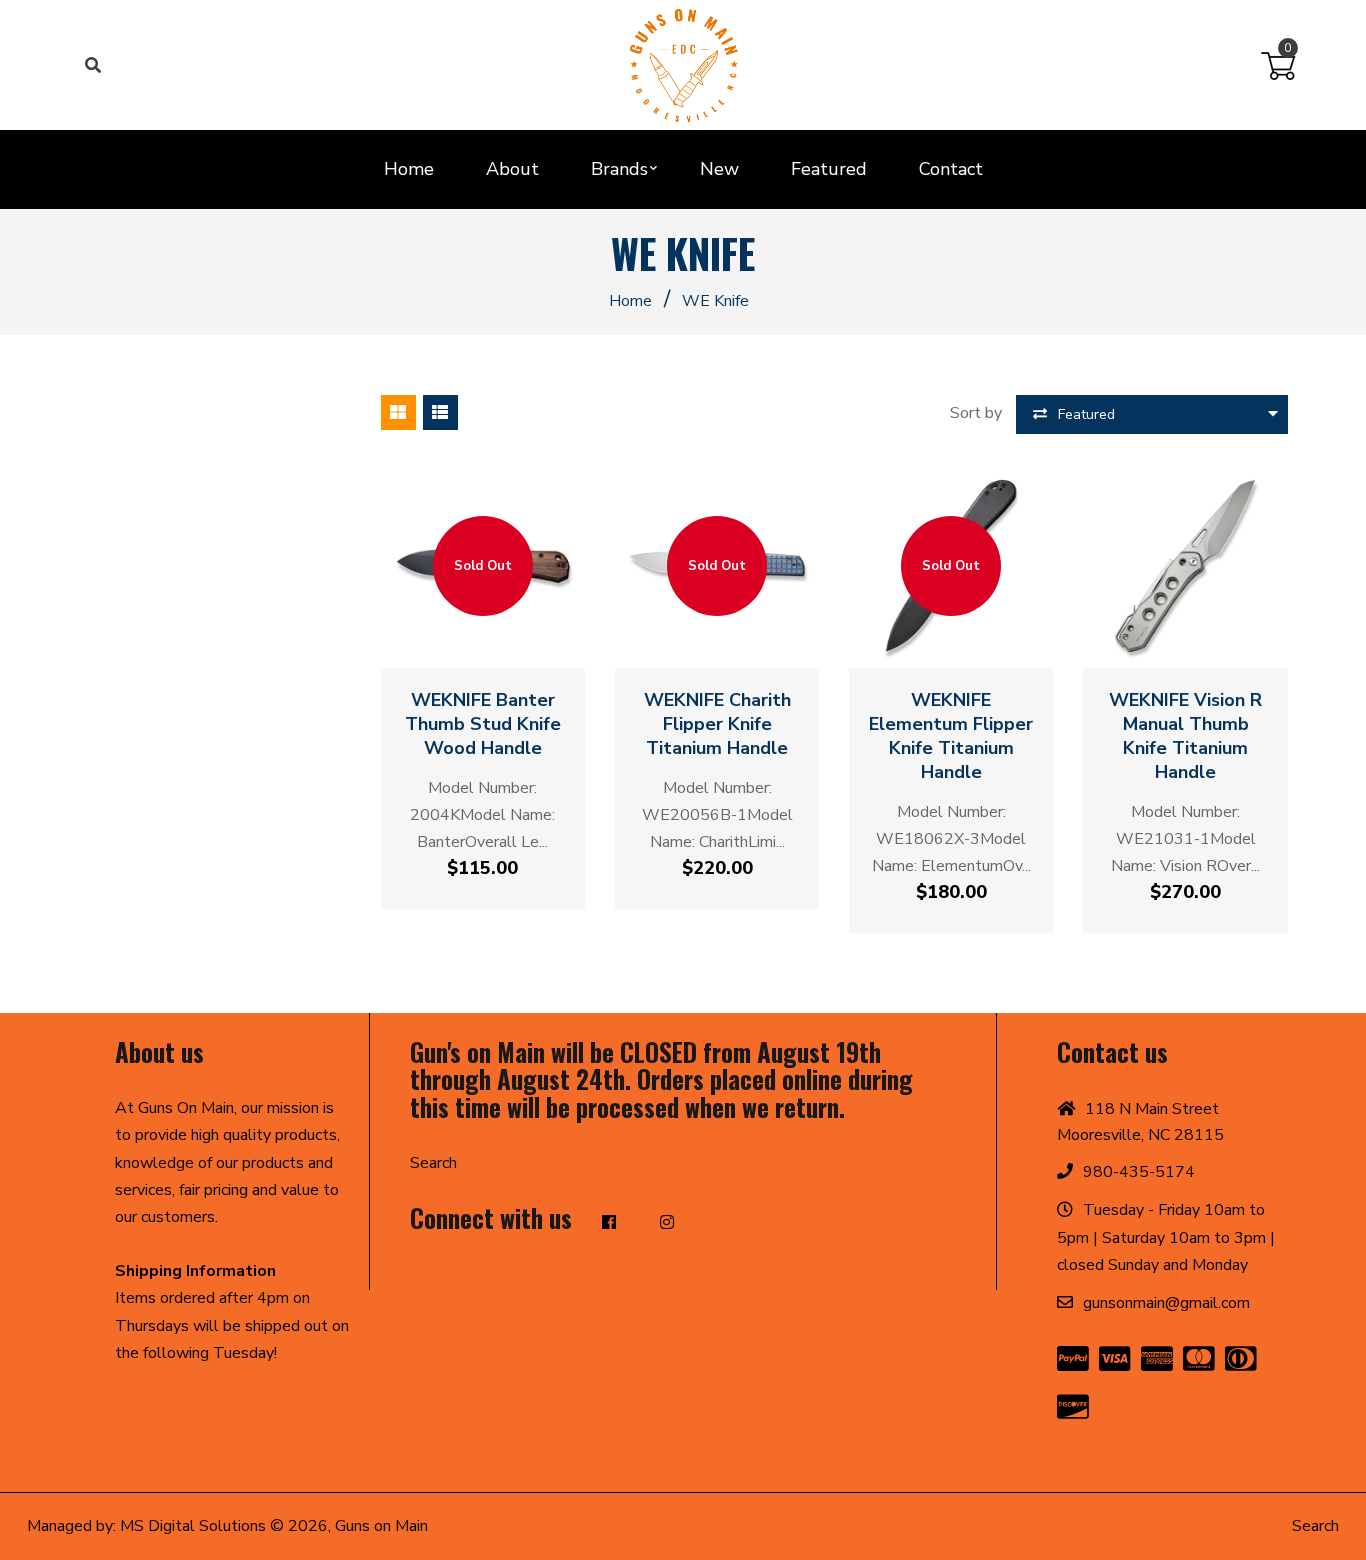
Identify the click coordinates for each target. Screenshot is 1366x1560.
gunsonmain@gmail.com (1166, 1303)
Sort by (976, 413)
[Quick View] (464, 643)
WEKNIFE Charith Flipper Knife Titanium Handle (717, 724)
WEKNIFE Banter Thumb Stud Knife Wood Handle (483, 724)
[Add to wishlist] (502, 643)
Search (433, 1163)
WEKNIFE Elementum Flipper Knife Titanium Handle (951, 736)
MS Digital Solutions (193, 1526)
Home (630, 301)
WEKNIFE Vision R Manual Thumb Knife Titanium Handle (1185, 736)
